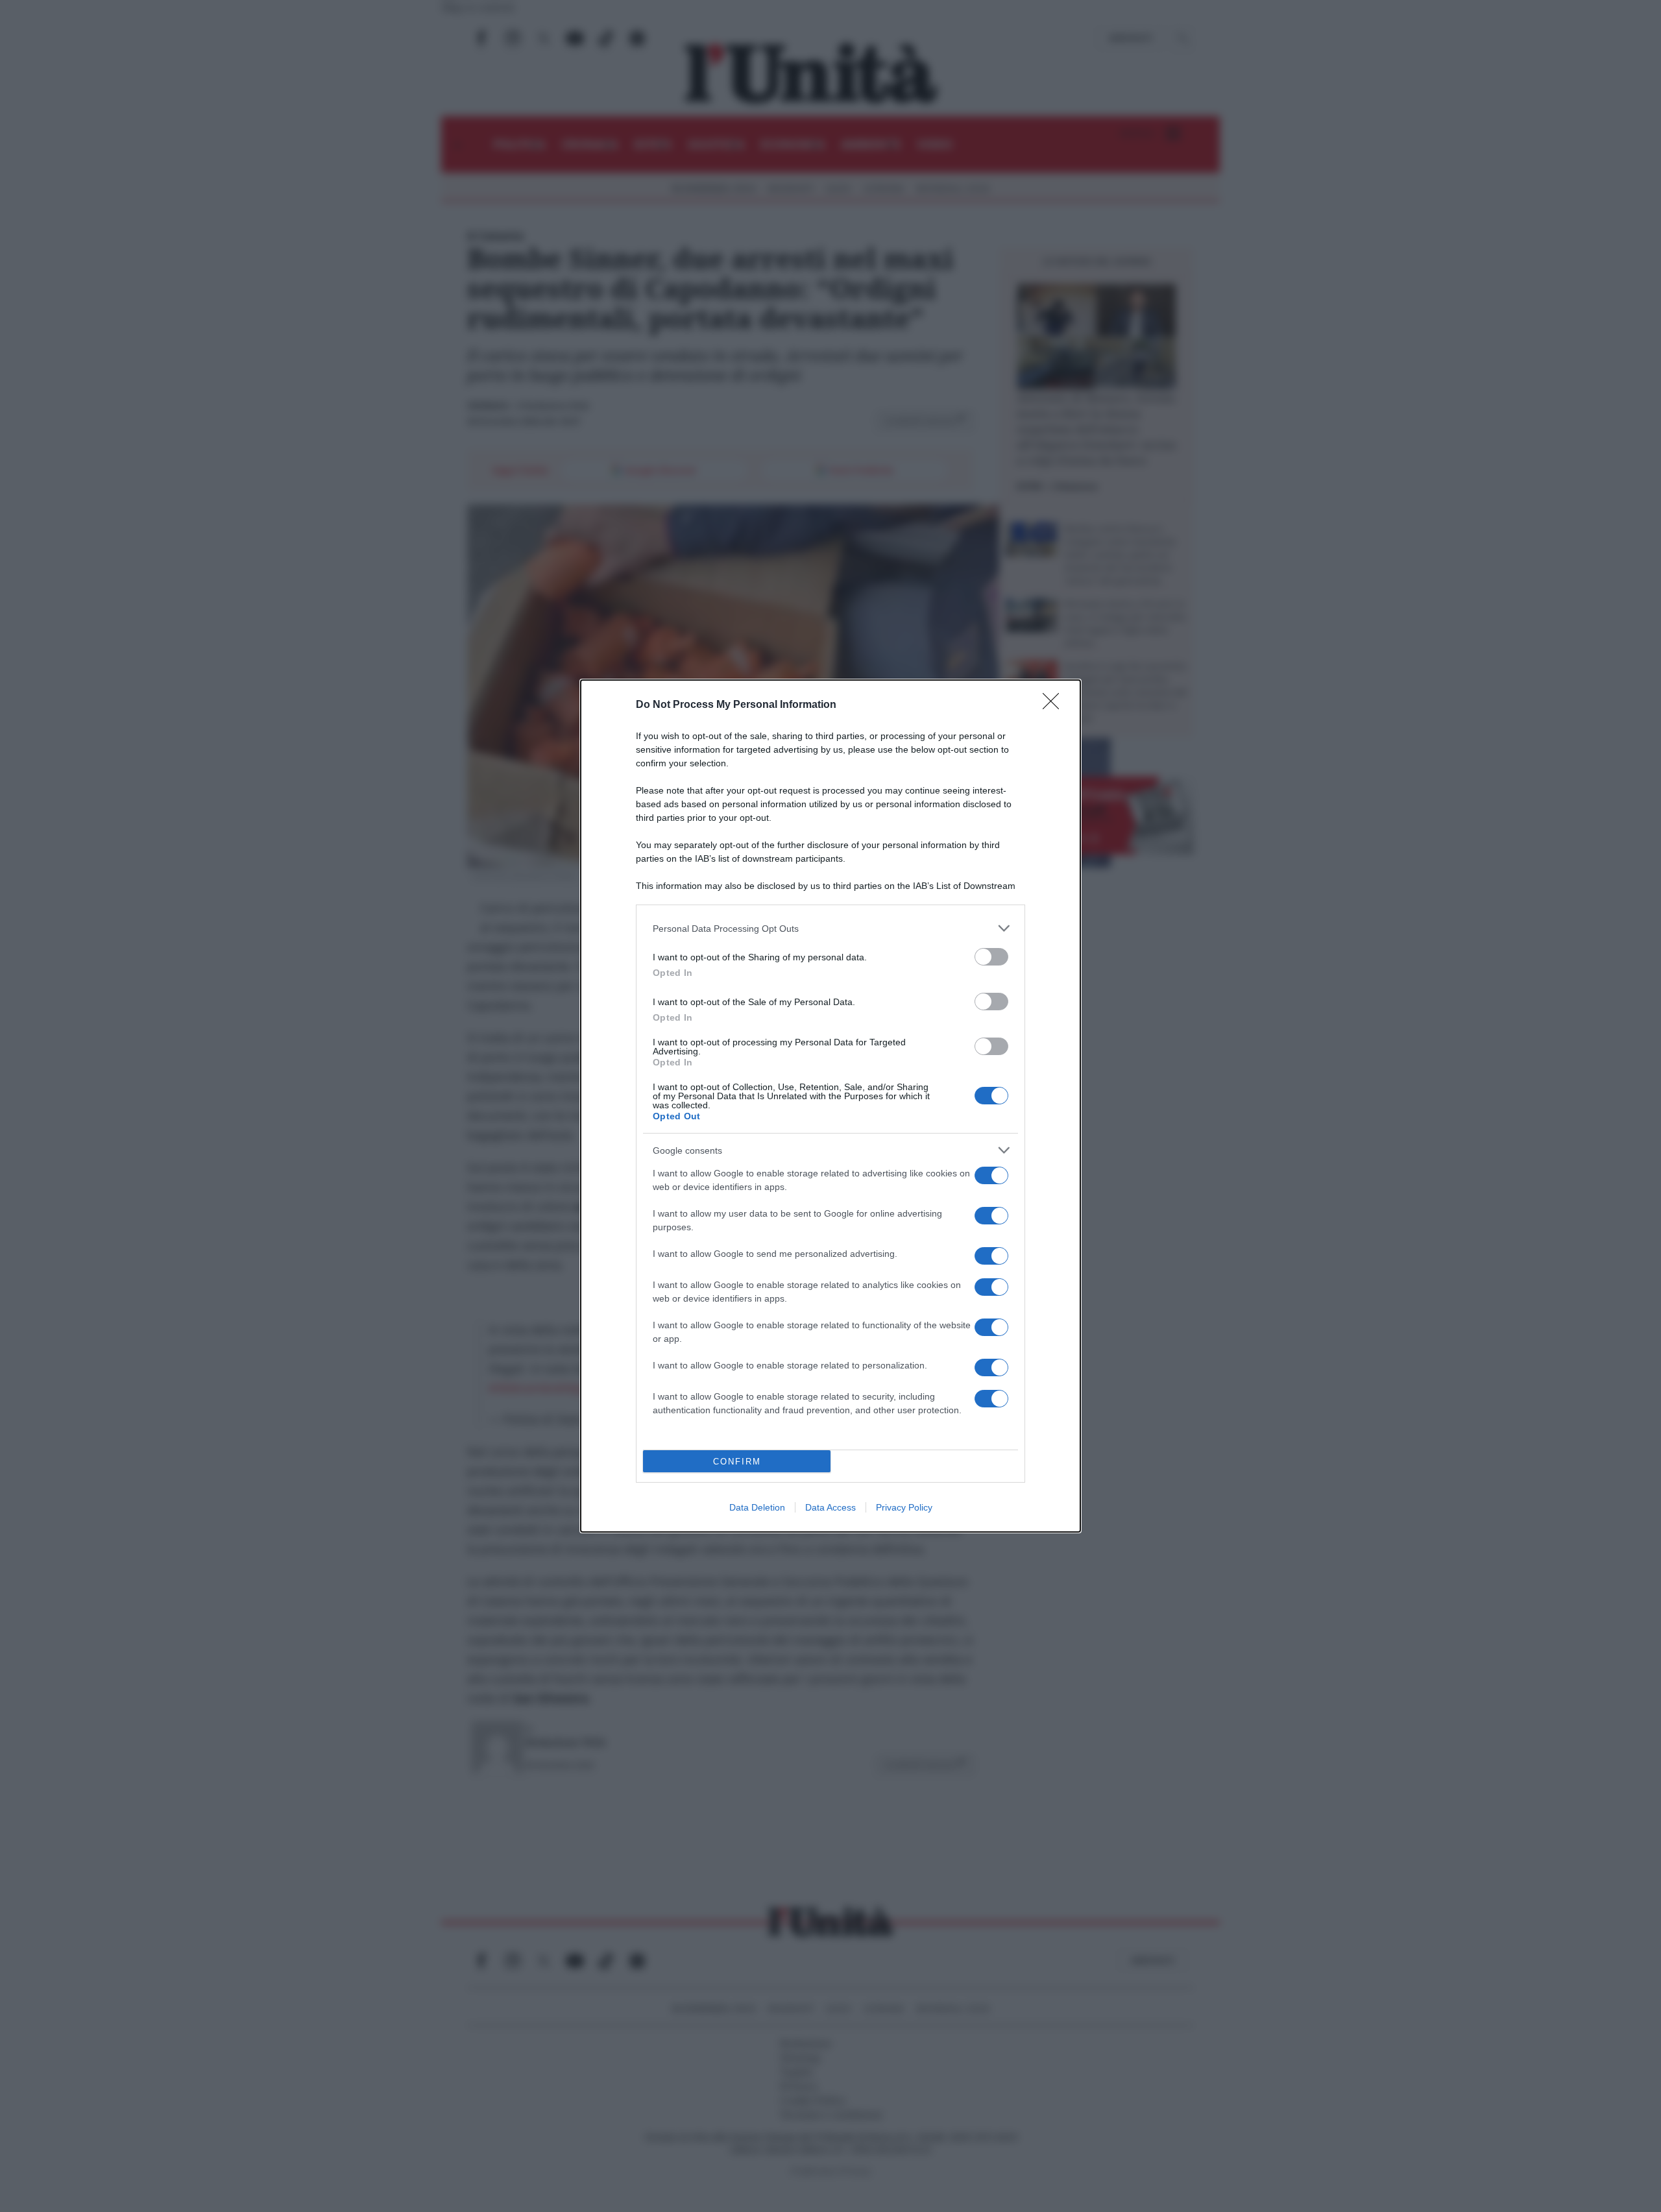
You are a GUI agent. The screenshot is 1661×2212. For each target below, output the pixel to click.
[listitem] (830, 928)
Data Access (830, 1507)
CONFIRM (737, 1462)
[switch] (991, 957)
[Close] (1055, 705)
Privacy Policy (904, 1507)
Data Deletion (757, 1507)
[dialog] (830, 1106)
